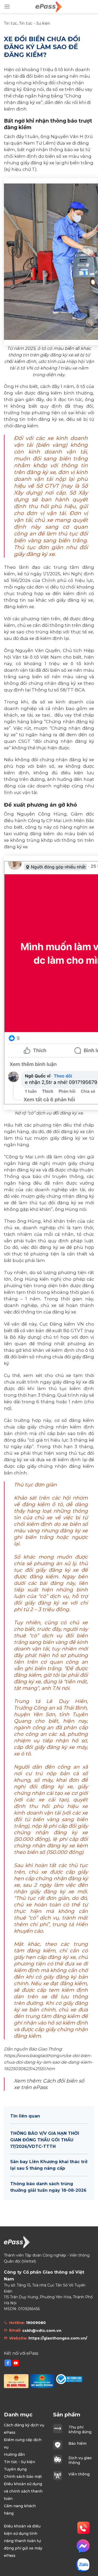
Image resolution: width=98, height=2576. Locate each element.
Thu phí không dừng (80, 2430)
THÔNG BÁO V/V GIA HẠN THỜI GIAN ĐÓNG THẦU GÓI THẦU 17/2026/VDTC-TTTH (45, 2140)
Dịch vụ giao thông (80, 2460)
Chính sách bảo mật (23, 2477)
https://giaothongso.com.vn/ (58, 2338)
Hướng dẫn (14, 2454)
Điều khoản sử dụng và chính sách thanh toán (23, 2491)
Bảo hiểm (77, 2443)
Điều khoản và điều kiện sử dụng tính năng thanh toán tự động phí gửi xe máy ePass (23, 2541)
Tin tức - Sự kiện (35, 23)
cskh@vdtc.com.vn (42, 2331)
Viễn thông (79, 2474)
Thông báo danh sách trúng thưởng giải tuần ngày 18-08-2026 (48, 2187)
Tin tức (11, 23)
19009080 (36, 2323)
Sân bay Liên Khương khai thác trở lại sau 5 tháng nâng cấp (49, 2165)
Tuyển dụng (15, 2469)
